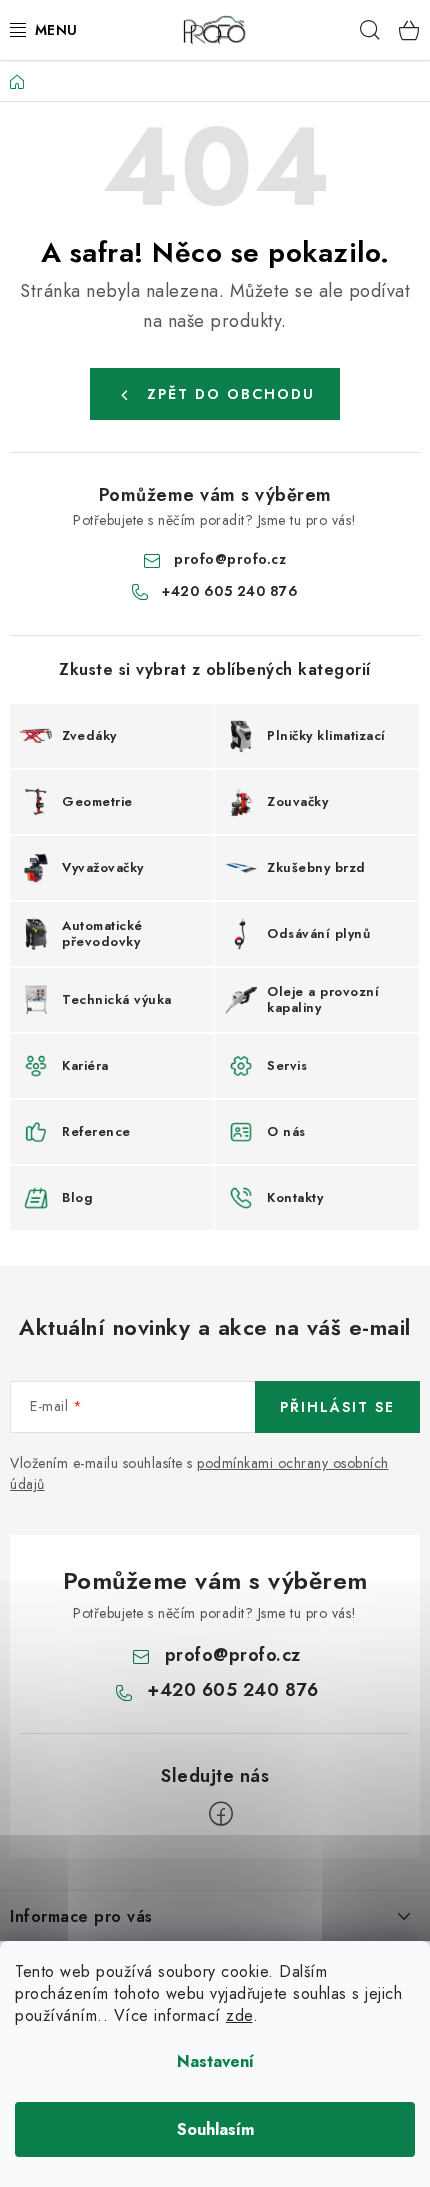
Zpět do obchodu (231, 394)
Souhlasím (215, 2129)
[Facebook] (221, 1814)
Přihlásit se (337, 1407)
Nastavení (215, 2061)
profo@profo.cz (230, 559)
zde (239, 2015)
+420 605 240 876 (230, 591)
